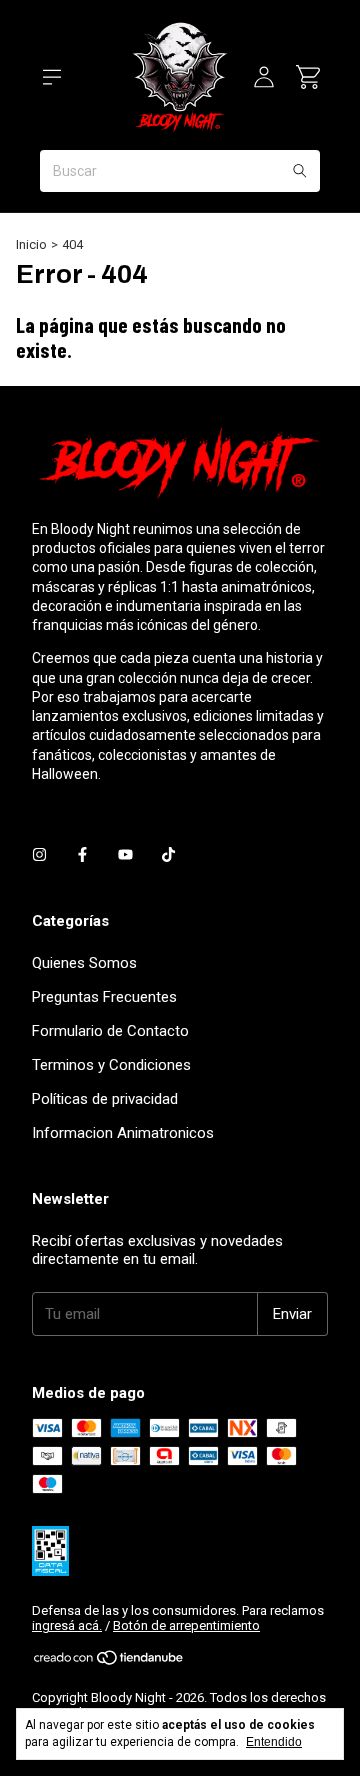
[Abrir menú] (52, 77)
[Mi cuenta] (264, 77)
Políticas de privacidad (105, 1099)
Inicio (31, 244)
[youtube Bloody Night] (125, 855)
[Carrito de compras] (308, 77)
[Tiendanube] (109, 1661)
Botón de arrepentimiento (186, 1625)
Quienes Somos (84, 963)
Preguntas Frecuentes (104, 997)
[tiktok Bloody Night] (168, 855)
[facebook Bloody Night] (82, 855)
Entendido (274, 1742)
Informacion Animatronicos (123, 1133)
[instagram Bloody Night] (39, 855)
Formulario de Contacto (110, 1031)
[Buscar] (300, 171)
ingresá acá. (67, 1625)
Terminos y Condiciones (111, 1065)
